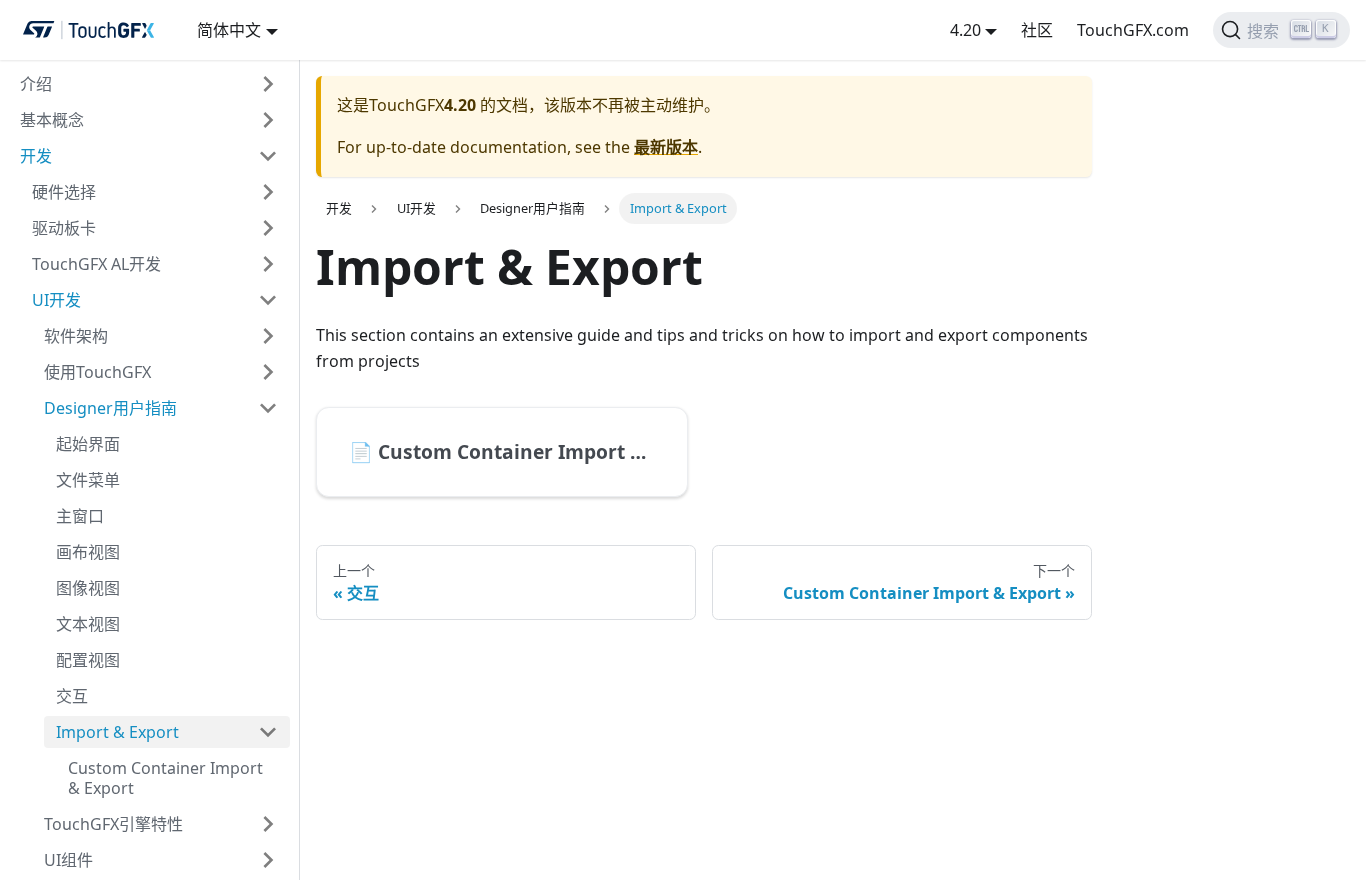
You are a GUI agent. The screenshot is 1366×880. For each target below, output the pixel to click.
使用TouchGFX (97, 372)
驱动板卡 (64, 228)
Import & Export (117, 732)
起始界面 (88, 444)
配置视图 (88, 660)
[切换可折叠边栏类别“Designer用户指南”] (268, 408)
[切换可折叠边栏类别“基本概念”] (268, 120)
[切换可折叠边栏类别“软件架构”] (268, 336)
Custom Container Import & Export (165, 778)
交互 (72, 696)
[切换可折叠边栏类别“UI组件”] (268, 860)
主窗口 (80, 516)
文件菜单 (88, 480)
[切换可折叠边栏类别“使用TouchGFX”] (268, 372)
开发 (36, 156)
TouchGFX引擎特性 (113, 824)
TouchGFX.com (1133, 30)
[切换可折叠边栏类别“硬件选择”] (268, 192)
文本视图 (88, 624)
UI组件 (68, 860)
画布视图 (88, 552)
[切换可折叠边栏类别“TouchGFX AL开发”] (268, 264)
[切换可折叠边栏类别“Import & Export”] (268, 732)
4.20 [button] (965, 30)
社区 (1037, 30)
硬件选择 (64, 192)
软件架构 (76, 336)
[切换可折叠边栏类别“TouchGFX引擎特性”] (268, 824)
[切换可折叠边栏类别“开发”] (268, 156)
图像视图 (88, 588)
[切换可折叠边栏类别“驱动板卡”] (268, 228)
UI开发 (56, 300)
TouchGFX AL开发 (96, 264)
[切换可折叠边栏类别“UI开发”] (268, 300)
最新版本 (666, 147)
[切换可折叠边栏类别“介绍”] (268, 84)
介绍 (36, 84)
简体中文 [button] (229, 30)
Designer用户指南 (110, 408)
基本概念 (52, 120)
